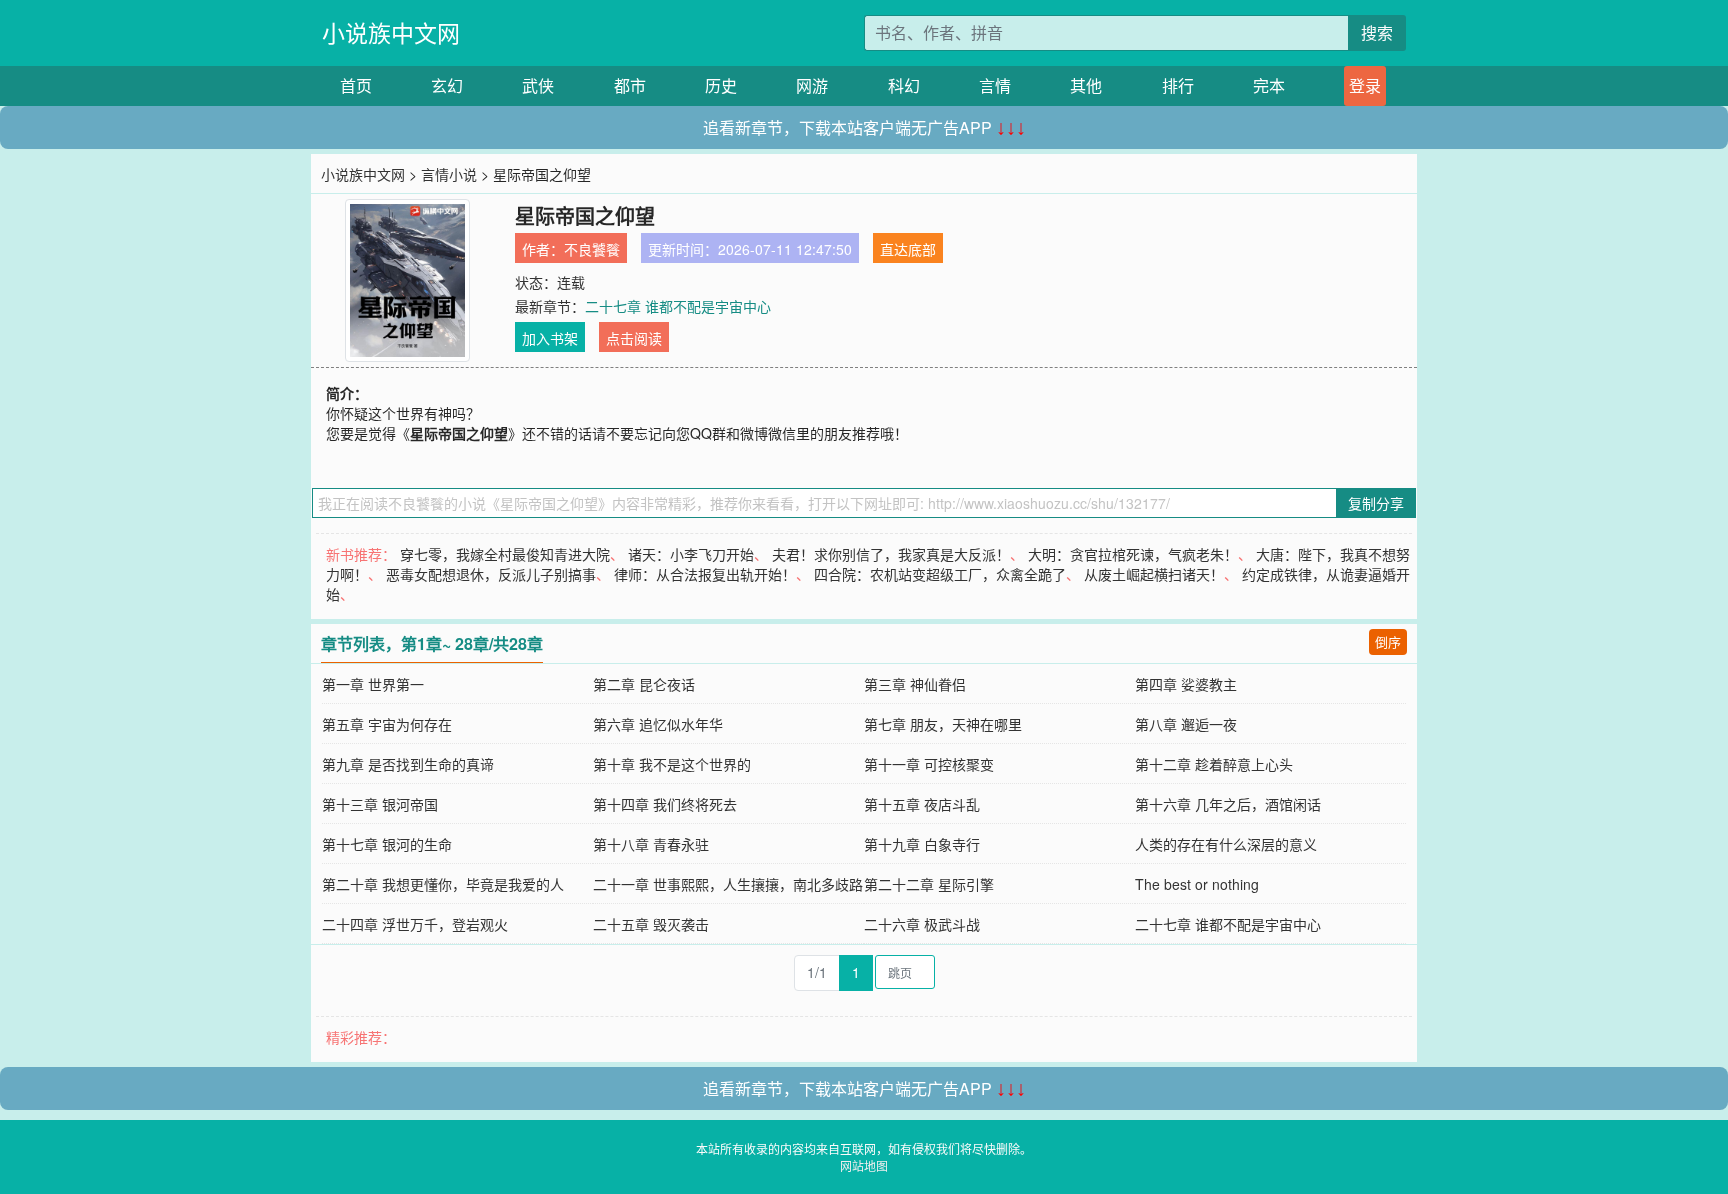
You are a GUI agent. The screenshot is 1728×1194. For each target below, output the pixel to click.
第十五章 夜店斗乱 (922, 804)
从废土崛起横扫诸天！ (1154, 574)
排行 (1178, 85)
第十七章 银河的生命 (387, 844)
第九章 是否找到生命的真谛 (408, 764)
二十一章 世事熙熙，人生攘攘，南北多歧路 (728, 884)
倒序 (1388, 641)
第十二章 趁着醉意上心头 (1214, 764)
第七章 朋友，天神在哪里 (943, 724)
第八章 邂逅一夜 (1186, 724)
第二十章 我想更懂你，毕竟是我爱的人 (443, 884)
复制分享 (1376, 503)
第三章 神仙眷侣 (915, 684)
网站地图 (864, 1165)
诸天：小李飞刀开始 (691, 554)
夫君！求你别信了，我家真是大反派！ (891, 554)
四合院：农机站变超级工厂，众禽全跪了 (940, 574)
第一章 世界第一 (373, 684)
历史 (721, 85)
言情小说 (449, 174)
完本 (1269, 85)
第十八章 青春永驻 (651, 844)
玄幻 (447, 85)
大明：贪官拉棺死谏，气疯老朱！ (1133, 554)
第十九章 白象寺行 (922, 844)
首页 (356, 85)
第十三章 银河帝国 (380, 804)
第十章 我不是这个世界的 (672, 764)
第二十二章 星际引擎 (929, 884)
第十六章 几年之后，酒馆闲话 (1228, 804)
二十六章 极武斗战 (922, 924)
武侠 (538, 85)
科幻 (904, 85)
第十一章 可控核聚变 (929, 764)
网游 (812, 85)
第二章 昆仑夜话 (644, 684)
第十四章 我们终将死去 (665, 804)
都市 (630, 85)
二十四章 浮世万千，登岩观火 (415, 924)
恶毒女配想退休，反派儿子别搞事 (491, 574)
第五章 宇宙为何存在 (387, 724)
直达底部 (908, 249)
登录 (1365, 85)
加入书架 (550, 338)
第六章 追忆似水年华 (658, 724)
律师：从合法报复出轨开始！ (705, 574)
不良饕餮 (592, 249)
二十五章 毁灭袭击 (651, 924)
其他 (1086, 85)
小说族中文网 (391, 32)
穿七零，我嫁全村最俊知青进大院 (505, 554)
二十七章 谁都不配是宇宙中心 (678, 306)
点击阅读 (634, 338)
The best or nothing (1197, 884)
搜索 (1377, 32)
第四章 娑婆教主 (1186, 684)
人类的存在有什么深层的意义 (1226, 844)
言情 (995, 85)
